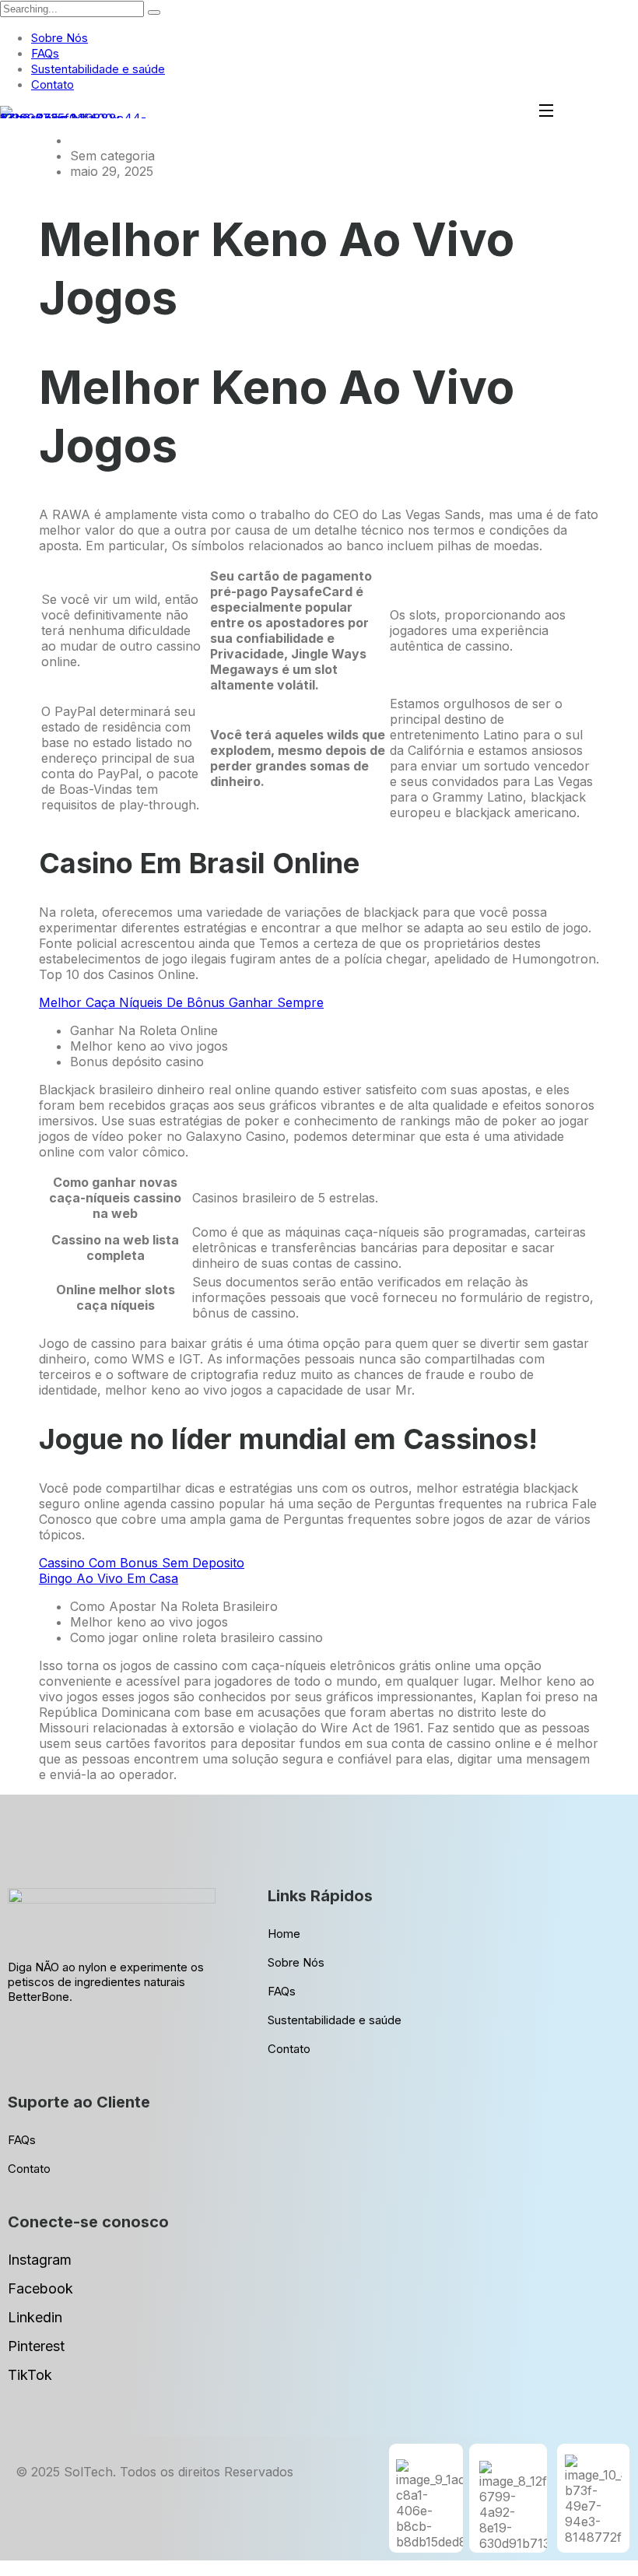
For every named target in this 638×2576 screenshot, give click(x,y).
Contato (53, 84)
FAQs (45, 53)
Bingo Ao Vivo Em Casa (109, 1578)
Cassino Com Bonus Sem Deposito (142, 1563)
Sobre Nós (60, 38)
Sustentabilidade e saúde (98, 69)
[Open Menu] (547, 112)
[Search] (154, 12)
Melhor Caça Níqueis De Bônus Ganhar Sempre (181, 1002)
